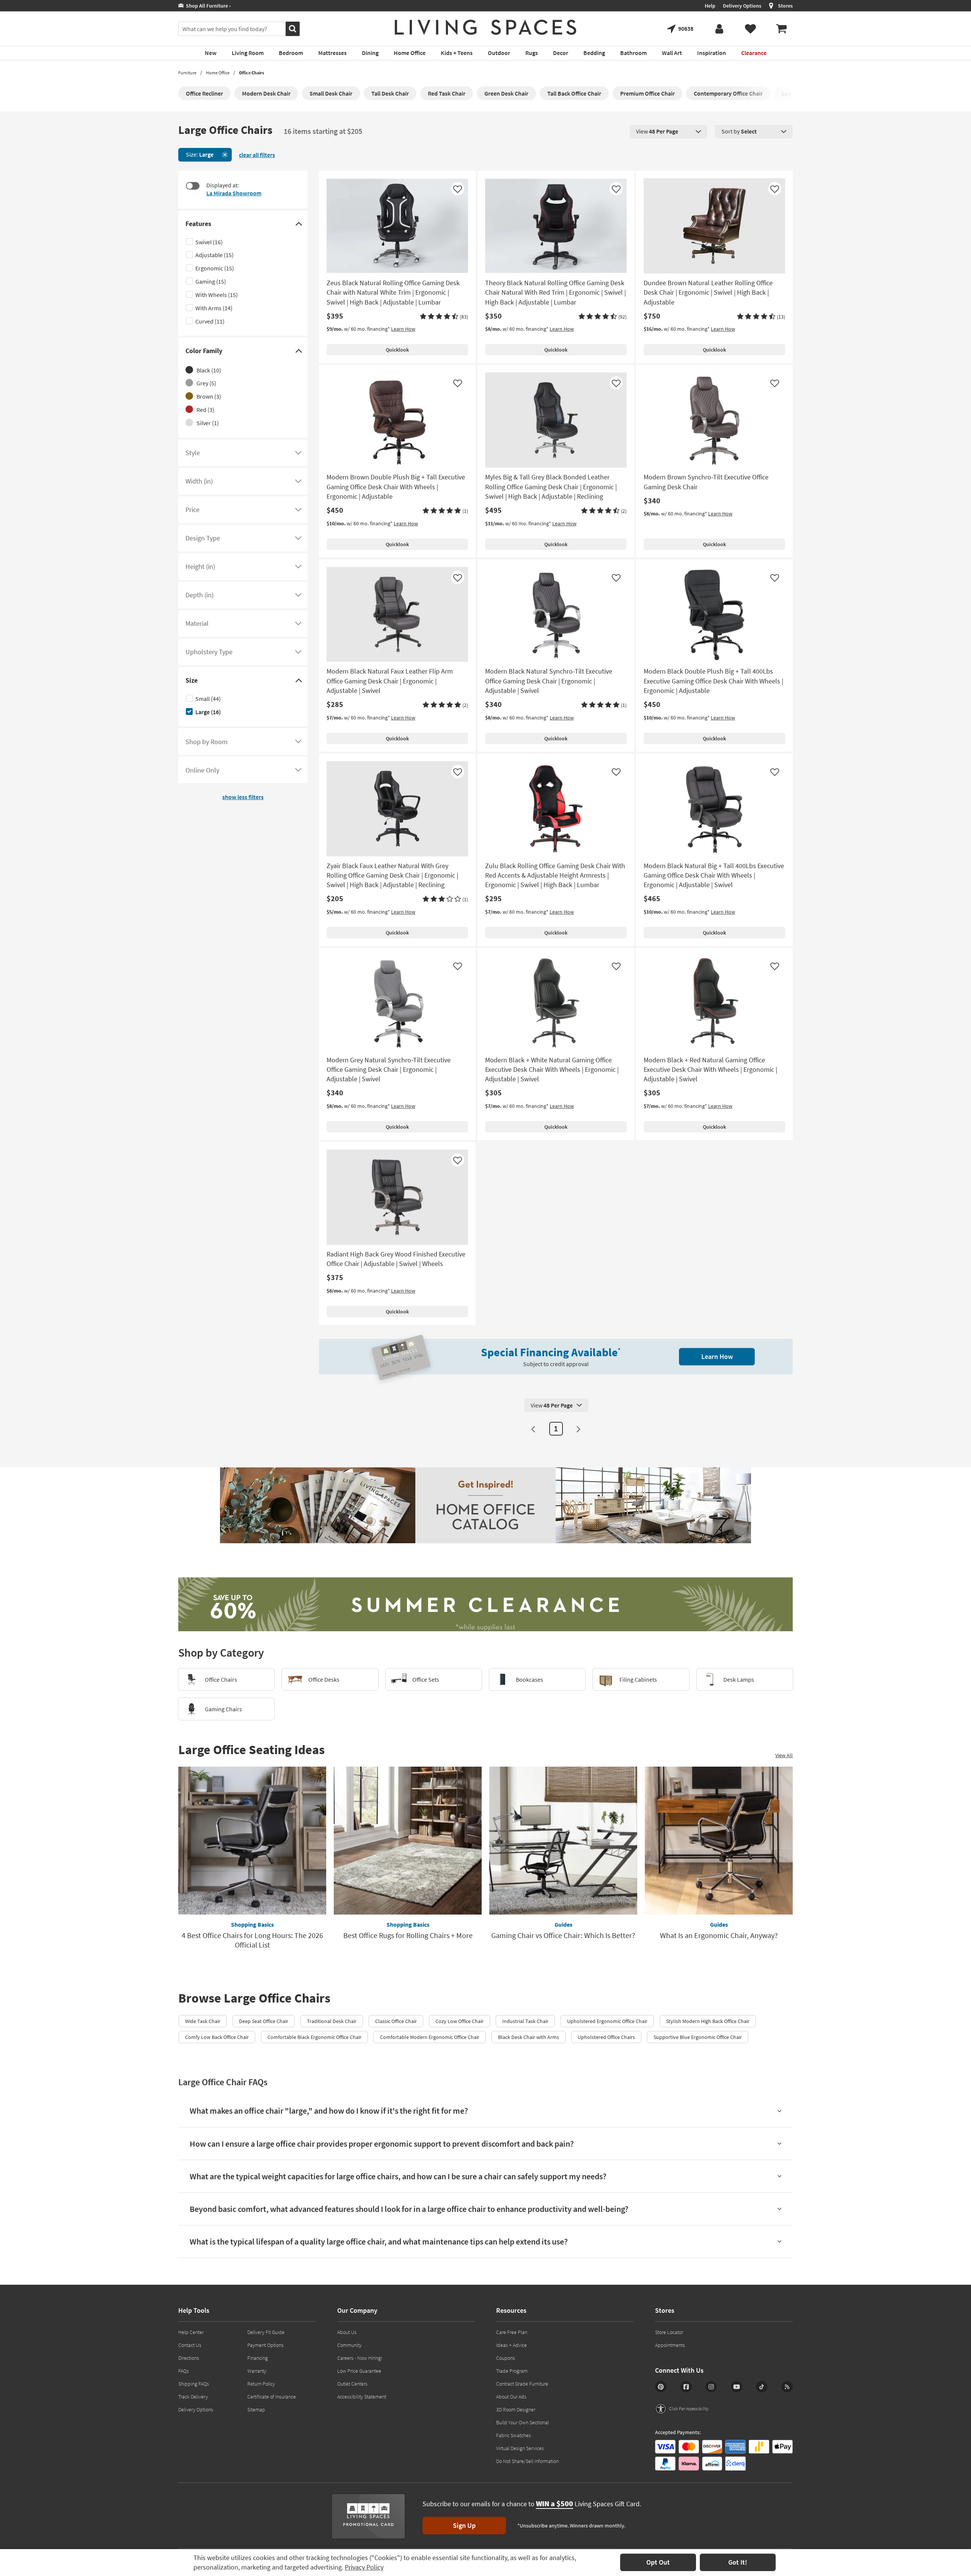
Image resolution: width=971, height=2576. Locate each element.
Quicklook (397, 350)
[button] (444, 317)
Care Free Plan (512, 2332)
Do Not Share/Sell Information (527, 2461)
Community (349, 2345)
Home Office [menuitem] (410, 53)
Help (710, 6)
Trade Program (512, 2371)
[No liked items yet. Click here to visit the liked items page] (750, 29)
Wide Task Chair (203, 2021)
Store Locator (669, 2332)
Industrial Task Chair (525, 2021)
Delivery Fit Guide (266, 2332)
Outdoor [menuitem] (499, 53)
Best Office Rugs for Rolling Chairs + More (408, 1935)
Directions (189, 2358)
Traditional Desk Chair (332, 2021)
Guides (563, 1924)
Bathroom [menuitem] (633, 53)
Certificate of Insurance (272, 2397)
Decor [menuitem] (561, 53)
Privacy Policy (364, 2567)
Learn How (403, 329)
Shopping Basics (252, 1924)
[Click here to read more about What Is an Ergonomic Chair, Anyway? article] (719, 1841)
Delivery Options (742, 6)
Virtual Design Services (520, 2448)
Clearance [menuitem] (754, 53)
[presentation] (669, 132)
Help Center (191, 2332)
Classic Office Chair (396, 2021)
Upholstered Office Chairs (606, 2037)
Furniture (187, 73)
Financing (258, 2358)
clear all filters (257, 155)
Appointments (670, 2345)
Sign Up (464, 2525)
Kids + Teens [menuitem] (457, 53)
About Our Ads (511, 2397)
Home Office (218, 73)
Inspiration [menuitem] (712, 53)
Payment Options (266, 2345)
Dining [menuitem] (370, 53)
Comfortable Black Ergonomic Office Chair (314, 2037)
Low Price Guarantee (359, 2371)
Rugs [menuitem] (532, 53)
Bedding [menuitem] (594, 53)
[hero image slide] (485, 1606)
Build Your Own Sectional (522, 2422)
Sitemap (256, 2410)
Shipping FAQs (194, 2384)
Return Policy (261, 2384)
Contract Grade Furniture (522, 2384)
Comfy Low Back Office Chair (217, 2037)
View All (784, 1755)
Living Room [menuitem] (248, 53)
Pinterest (661, 2387)
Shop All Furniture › (207, 6)
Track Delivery (193, 2397)
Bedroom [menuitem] (291, 53)
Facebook (686, 2387)
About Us (347, 2332)
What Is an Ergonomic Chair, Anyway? (719, 1935)
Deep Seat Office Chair (264, 2021)
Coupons (506, 2358)
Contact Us (190, 2345)
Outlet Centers (352, 2384)
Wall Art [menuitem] (672, 53)
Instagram (711, 2387)
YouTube (737, 2387)
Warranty (257, 2371)
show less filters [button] (243, 797)
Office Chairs (251, 73)
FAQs (184, 2371)
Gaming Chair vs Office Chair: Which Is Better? (563, 1935)
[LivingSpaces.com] (485, 27)
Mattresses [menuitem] (332, 53)
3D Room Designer (516, 2410)
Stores (785, 6)
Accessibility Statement (362, 2397)
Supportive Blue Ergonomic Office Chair (698, 2037)
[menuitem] (781, 29)
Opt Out (658, 2562)
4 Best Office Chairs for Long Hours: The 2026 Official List (252, 1940)
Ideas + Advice (511, 2345)
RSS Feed (787, 2387)
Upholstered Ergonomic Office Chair (607, 2021)
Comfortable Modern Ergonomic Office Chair (430, 2037)
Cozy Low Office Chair (460, 2021)
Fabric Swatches (514, 2435)
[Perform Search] (293, 29)
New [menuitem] (211, 53)
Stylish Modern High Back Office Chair (708, 2021)
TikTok (762, 2387)
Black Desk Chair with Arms (529, 2037)
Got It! (738, 2562)
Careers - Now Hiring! (360, 2358)
